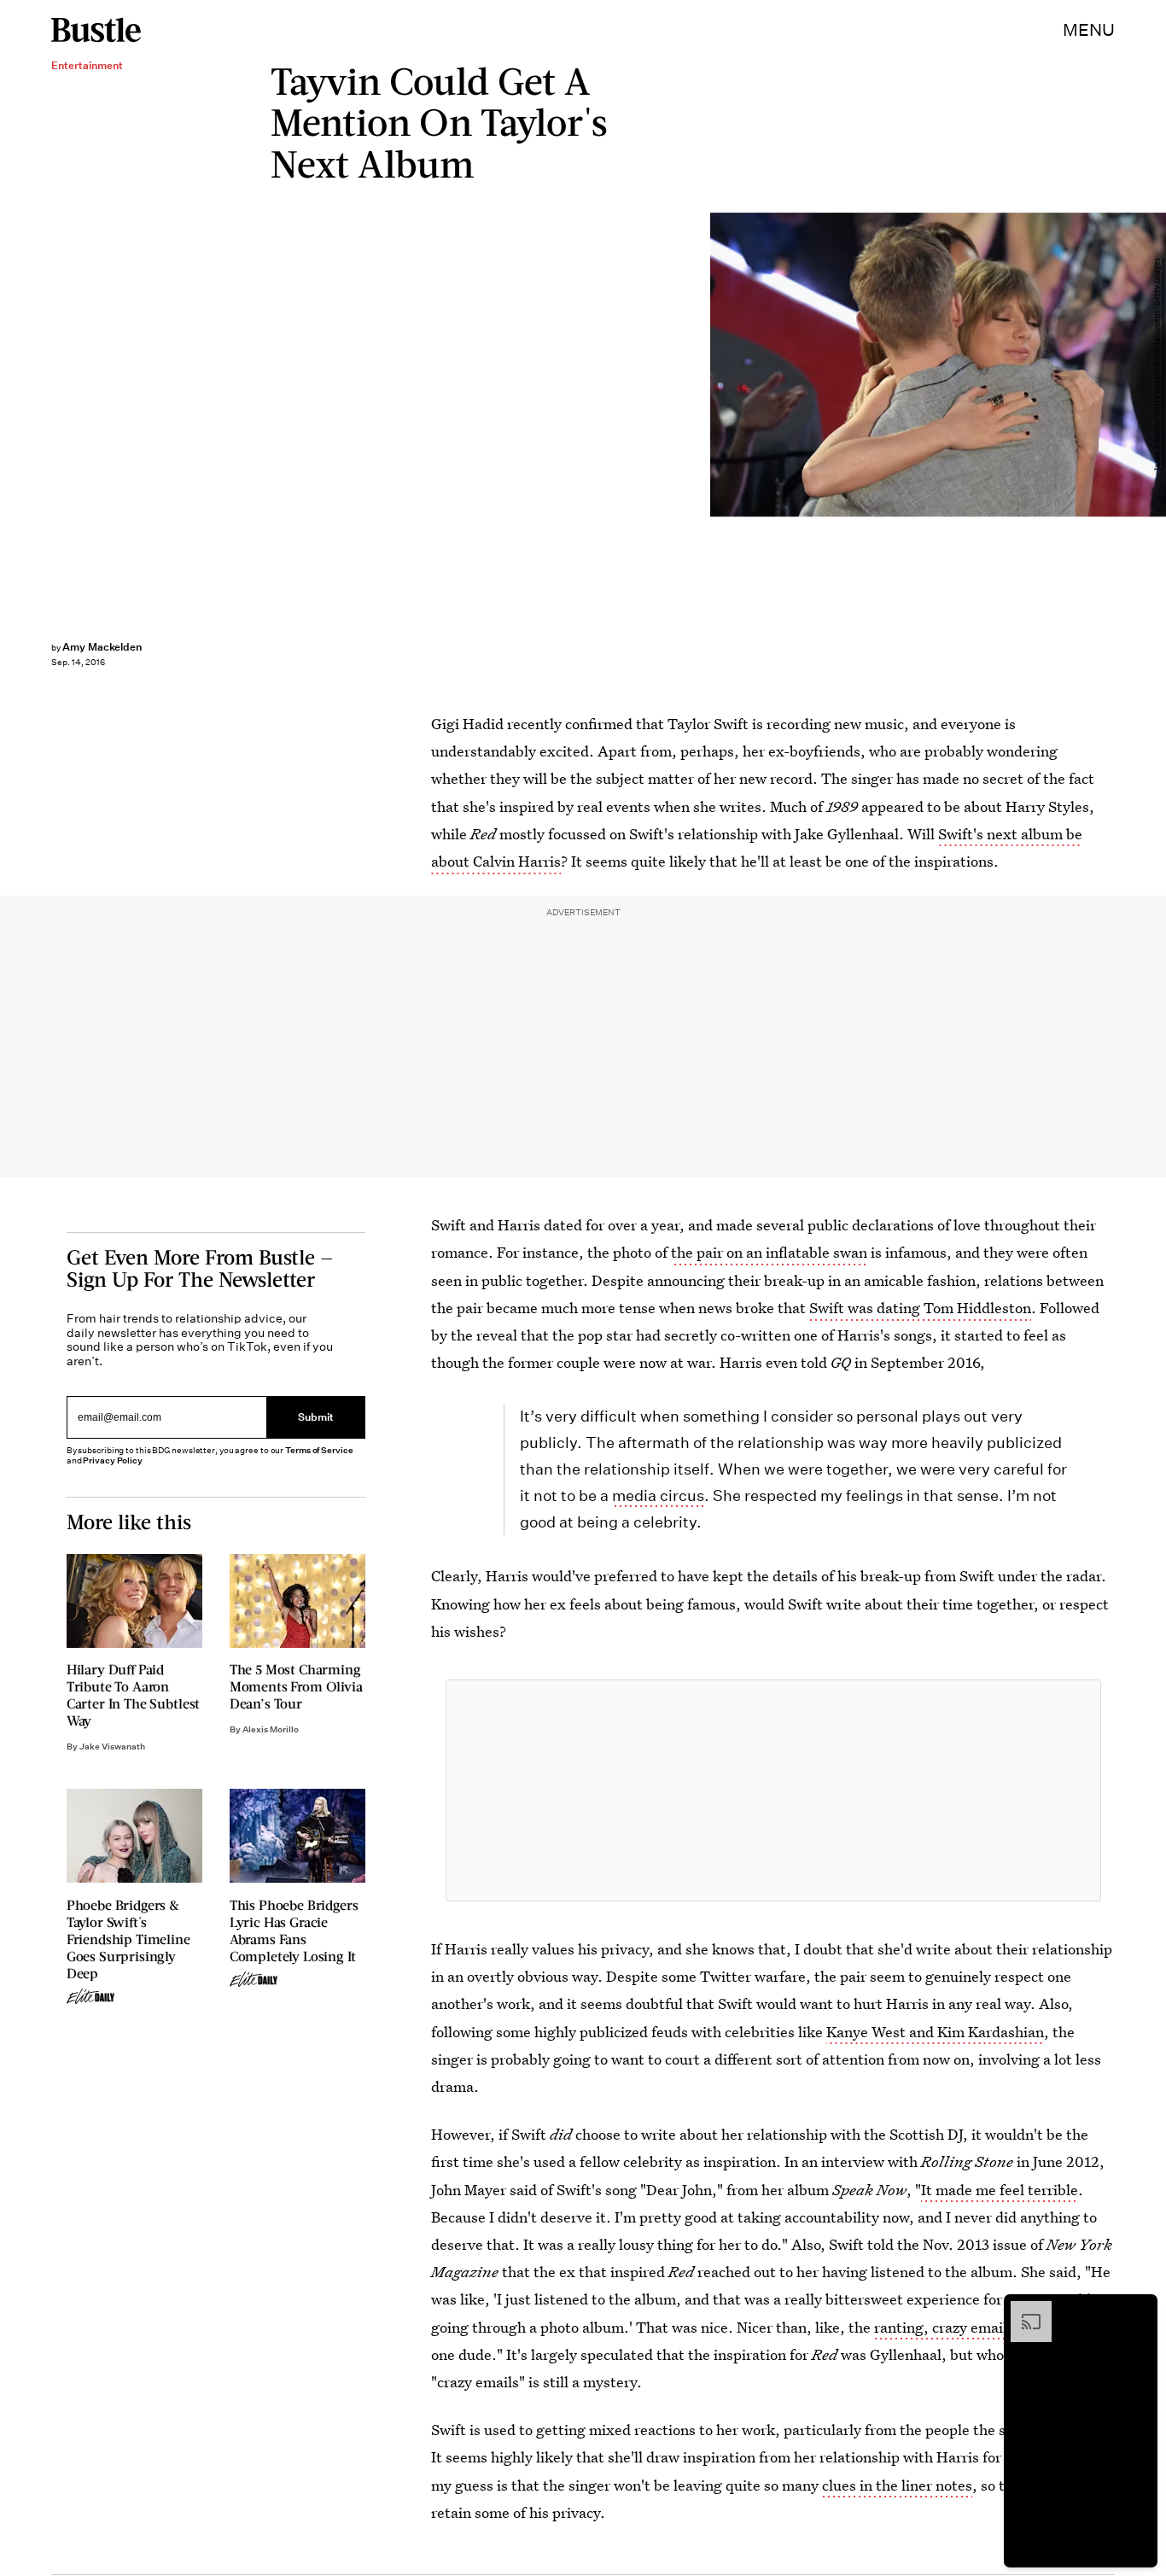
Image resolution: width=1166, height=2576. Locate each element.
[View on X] (773, 1790)
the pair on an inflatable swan (769, 1252)
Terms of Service (319, 1450)
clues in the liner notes (897, 2485)
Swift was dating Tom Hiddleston (920, 1308)
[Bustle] (96, 30)
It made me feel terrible (1000, 2190)
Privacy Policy (113, 1460)
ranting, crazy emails (944, 2327)
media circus (658, 1495)
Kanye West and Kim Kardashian (935, 2032)
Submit (316, 1418)
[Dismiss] (1139, 2310)
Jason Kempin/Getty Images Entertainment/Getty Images (1157, 365)
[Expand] (1023, 2310)
